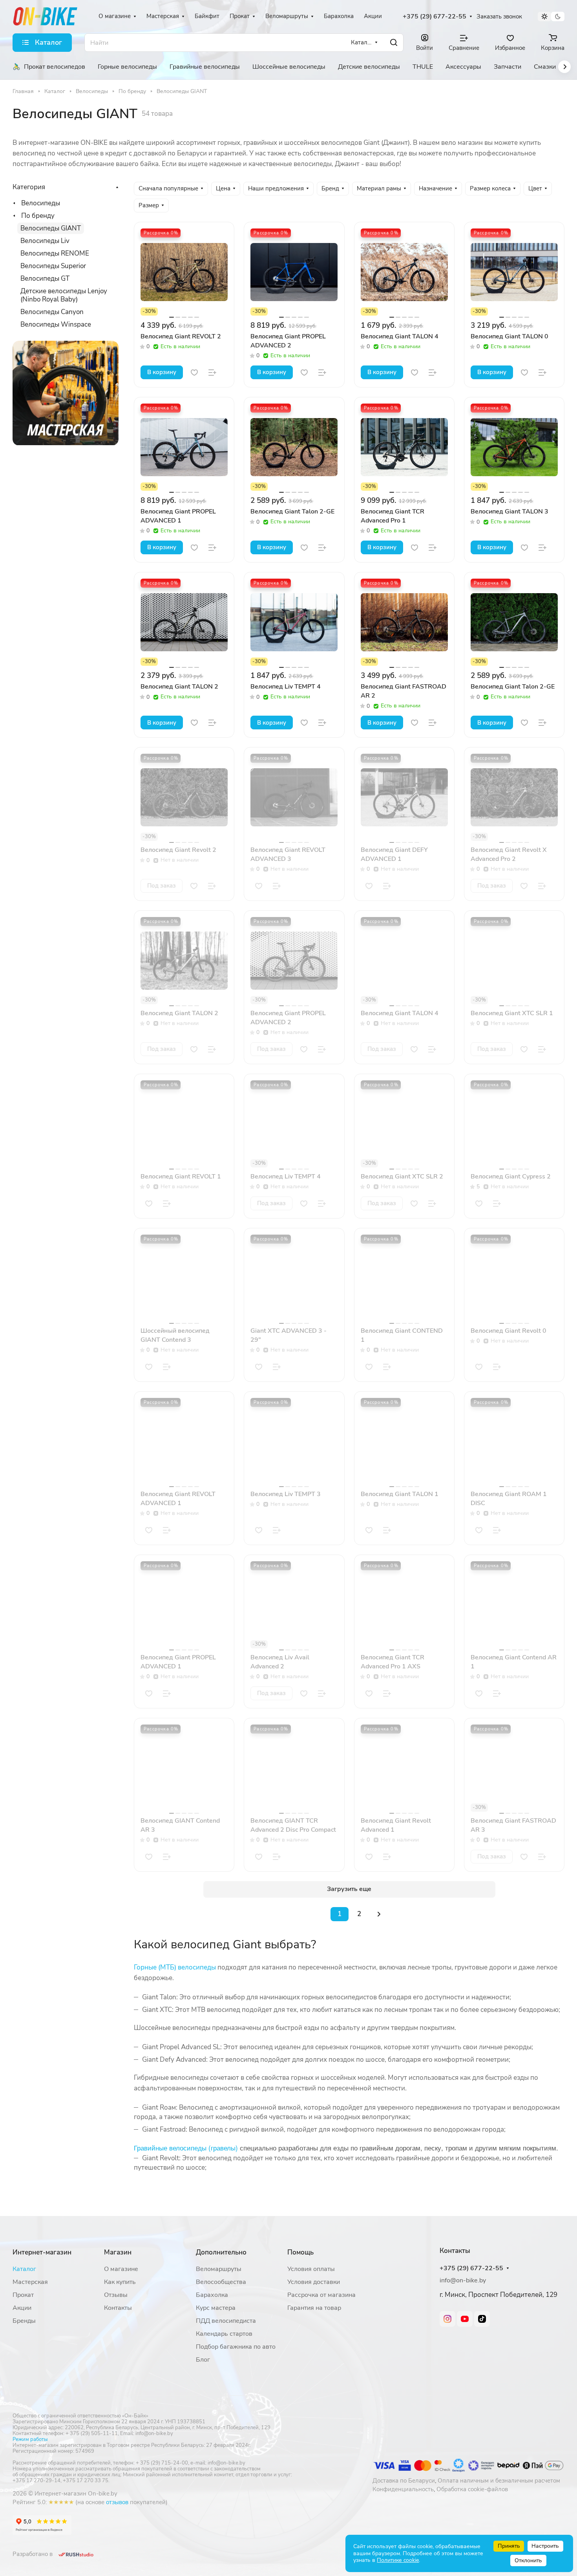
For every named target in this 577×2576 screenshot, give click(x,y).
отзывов (117, 2502)
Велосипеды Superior (53, 266)
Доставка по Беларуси (404, 2481)
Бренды (24, 2321)
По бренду (38, 216)
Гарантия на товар (314, 2308)
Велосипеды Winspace (56, 324)
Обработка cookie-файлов (472, 2489)
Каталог (24, 2269)
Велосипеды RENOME (55, 253)
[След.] (379, 1914)
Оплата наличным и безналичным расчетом (499, 2481)
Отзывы (116, 2295)
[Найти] (394, 43)
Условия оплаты (311, 2269)
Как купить (120, 2282)
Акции (22, 2308)
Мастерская (30, 2282)
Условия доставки (314, 2282)
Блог (203, 2360)
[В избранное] (194, 373)
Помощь (300, 2252)
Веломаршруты (219, 2269)
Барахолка (212, 2295)
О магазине (121, 2269)
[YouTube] (465, 2319)
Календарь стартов (224, 2334)
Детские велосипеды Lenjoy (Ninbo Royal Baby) (64, 295)
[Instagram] (447, 2319)
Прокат (23, 2295)
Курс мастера (216, 2308)
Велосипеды (41, 203)
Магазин (118, 2252)
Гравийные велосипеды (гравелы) (186, 2148)
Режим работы (30, 2439)
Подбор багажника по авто (236, 2347)
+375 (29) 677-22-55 (435, 17)
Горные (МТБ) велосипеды (175, 1967)
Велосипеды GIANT (51, 228)
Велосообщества (221, 2282)
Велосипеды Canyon (52, 312)
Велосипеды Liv (45, 241)
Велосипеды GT (45, 279)
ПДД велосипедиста (226, 2321)
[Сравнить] (212, 373)
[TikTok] (482, 2319)
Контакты (118, 2308)
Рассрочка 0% (161, 233)
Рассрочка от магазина (321, 2295)
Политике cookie (398, 2560)
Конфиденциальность (403, 2489)
